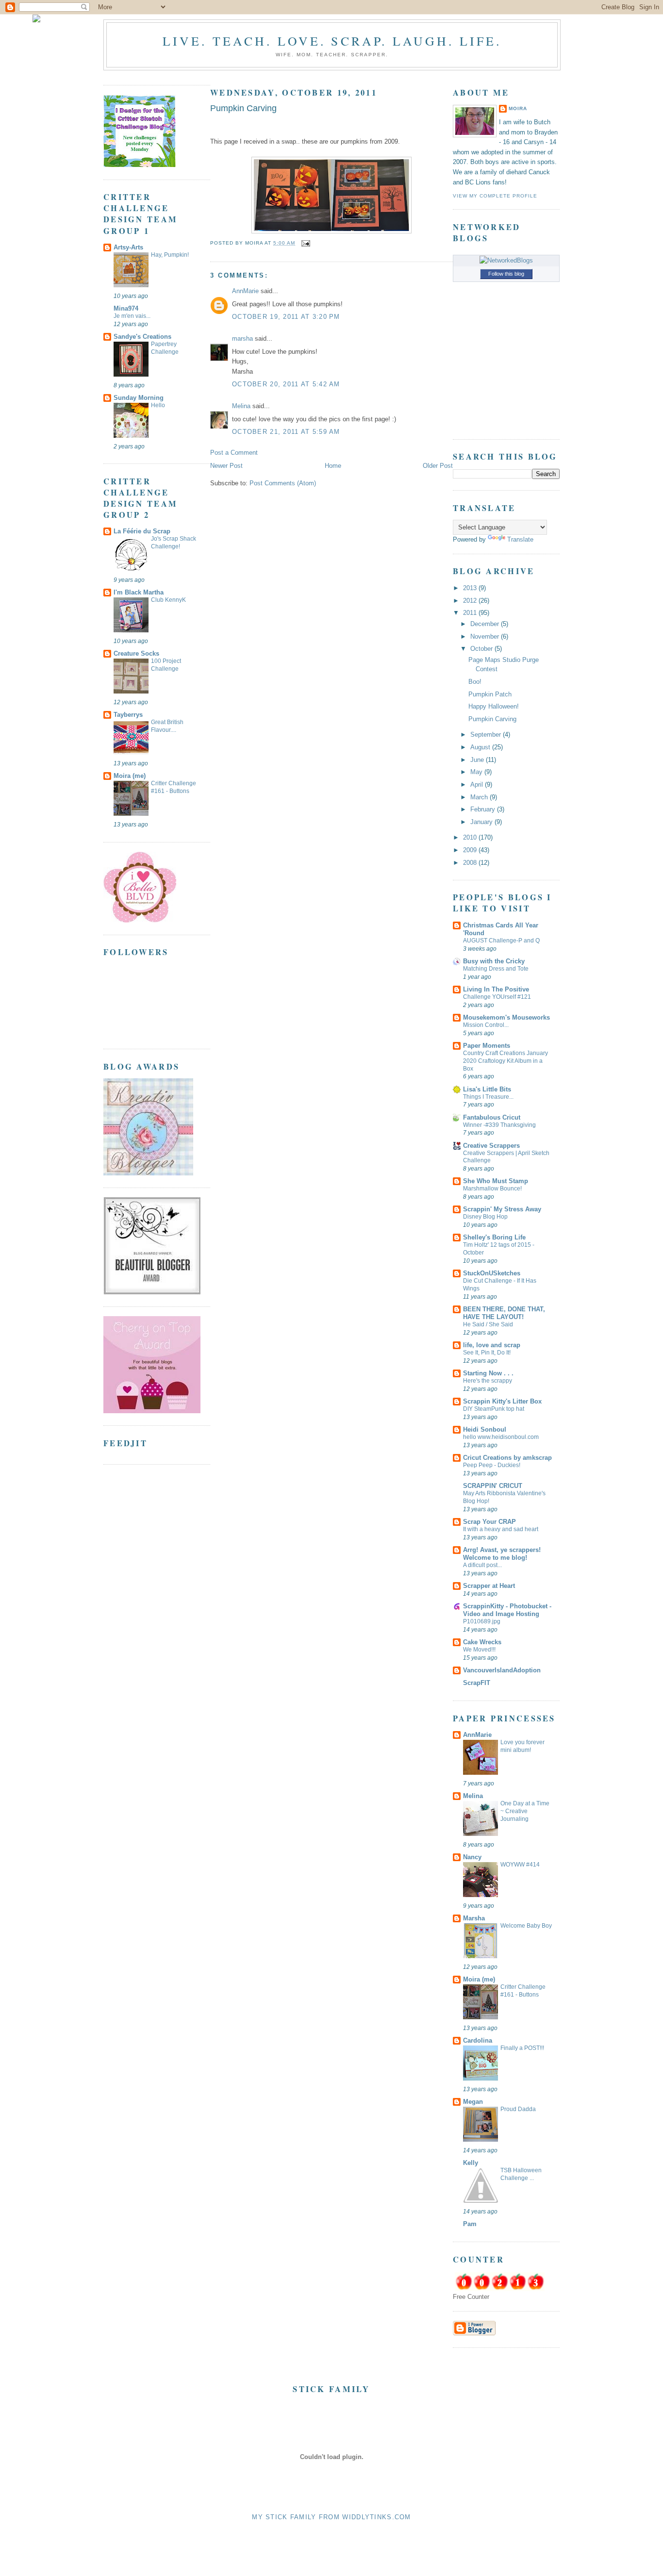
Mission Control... (486, 1025)
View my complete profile (495, 196)
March (480, 797)
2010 (471, 837)
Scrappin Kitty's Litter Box (502, 1401)
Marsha (474, 1918)
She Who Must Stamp (496, 1181)
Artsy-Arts (128, 247)
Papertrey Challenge (165, 348)
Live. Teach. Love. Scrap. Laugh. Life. (332, 41)
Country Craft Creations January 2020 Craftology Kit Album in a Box (506, 1061)
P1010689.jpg (482, 1621)
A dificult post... (482, 1565)
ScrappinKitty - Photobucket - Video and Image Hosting (507, 1610)
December (486, 624)
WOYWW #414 (520, 1865)
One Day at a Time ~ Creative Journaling (525, 1811)
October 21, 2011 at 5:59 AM (286, 432)
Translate (520, 539)
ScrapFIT (477, 1683)
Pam (470, 2224)
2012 (471, 601)
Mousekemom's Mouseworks (506, 1017)
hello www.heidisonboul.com (501, 1437)
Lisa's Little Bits (487, 1089)
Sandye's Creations (142, 337)
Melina (241, 406)
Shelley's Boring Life (494, 1237)
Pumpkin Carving (243, 108)
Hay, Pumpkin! (170, 255)
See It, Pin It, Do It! (487, 1353)
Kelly (471, 2163)
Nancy (472, 1857)
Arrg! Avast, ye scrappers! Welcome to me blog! (502, 1554)
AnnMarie (245, 291)
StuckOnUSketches (492, 1273)
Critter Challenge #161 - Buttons (174, 787)
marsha (242, 339)
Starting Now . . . (488, 1373)
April (478, 784)
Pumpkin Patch (490, 694)
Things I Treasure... (488, 1097)
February (484, 809)
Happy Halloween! (494, 706)
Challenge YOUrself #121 (497, 997)
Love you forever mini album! (522, 1746)
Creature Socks (136, 653)
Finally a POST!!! (522, 2048)
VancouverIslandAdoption (502, 1670)
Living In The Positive (496, 989)
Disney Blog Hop (485, 1217)
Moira (518, 108)
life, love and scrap (492, 1345)
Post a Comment (234, 453)
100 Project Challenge (166, 665)
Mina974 (126, 308)
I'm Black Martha (139, 592)
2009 (471, 850)
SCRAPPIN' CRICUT (493, 1486)
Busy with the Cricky (494, 961)
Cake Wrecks (482, 1642)
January (482, 822)
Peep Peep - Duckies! (492, 1465)
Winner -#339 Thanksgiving (499, 1125)
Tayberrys (128, 715)
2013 (471, 588)
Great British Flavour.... (167, 726)
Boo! (475, 682)
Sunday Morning (139, 398)
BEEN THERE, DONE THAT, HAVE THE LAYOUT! (504, 1313)
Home (333, 466)
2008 (471, 863)
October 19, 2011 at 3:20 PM (286, 317)
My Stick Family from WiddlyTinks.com (331, 2517)
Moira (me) (130, 776)
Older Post (438, 466)
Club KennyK (168, 600)
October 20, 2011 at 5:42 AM (286, 384)
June (478, 760)
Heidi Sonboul (485, 1429)
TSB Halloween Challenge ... (521, 2174)
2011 (471, 613)
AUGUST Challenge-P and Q (501, 941)
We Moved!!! (479, 1650)
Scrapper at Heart (489, 1586)
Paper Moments (487, 1046)
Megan (473, 2102)
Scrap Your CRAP (489, 1522)
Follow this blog (506, 274)
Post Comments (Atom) (283, 483)
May (477, 772)
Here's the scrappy (488, 1381)
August (481, 747)
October (482, 649)
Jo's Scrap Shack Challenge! (174, 543)
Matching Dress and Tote (496, 969)
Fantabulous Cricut (492, 1117)
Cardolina (478, 2040)
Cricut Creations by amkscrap (507, 1458)
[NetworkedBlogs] (506, 260)
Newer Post (226, 466)
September (487, 735)
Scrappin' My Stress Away (502, 1209)
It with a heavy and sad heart (501, 1529)
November (486, 636)
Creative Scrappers (491, 1146)
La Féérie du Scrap (142, 531)
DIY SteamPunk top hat (494, 1409)
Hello (158, 405)
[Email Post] (305, 243)
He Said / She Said (488, 1324)
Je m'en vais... (132, 316)
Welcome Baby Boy (526, 1926)
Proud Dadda (518, 2109)
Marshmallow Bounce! (492, 1189)
